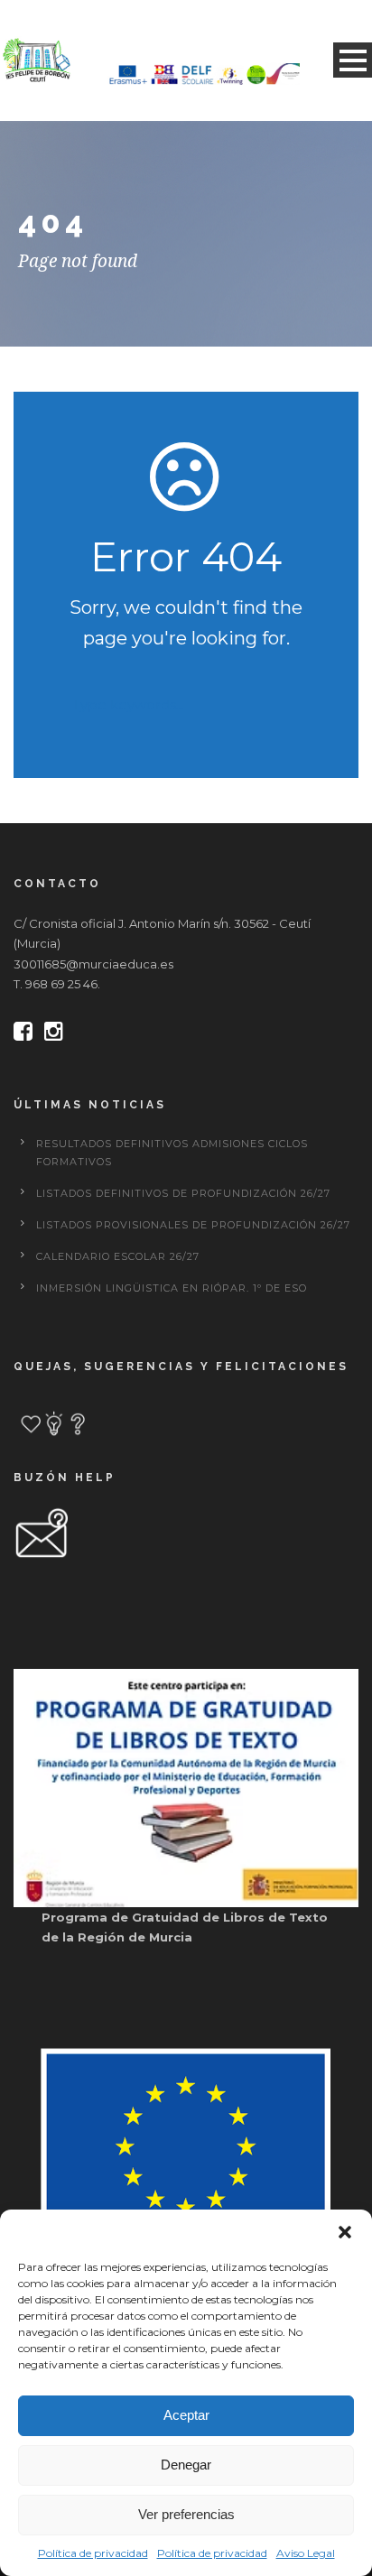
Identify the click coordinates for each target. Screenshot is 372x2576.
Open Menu (353, 60)
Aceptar (186, 2415)
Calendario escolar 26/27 (118, 1256)
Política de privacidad (93, 2553)
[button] (345, 2232)
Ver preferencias (186, 2514)
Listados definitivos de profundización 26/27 (183, 1193)
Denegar (186, 2465)
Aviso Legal (306, 2553)
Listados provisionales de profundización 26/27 (193, 1225)
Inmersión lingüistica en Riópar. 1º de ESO (172, 1288)
